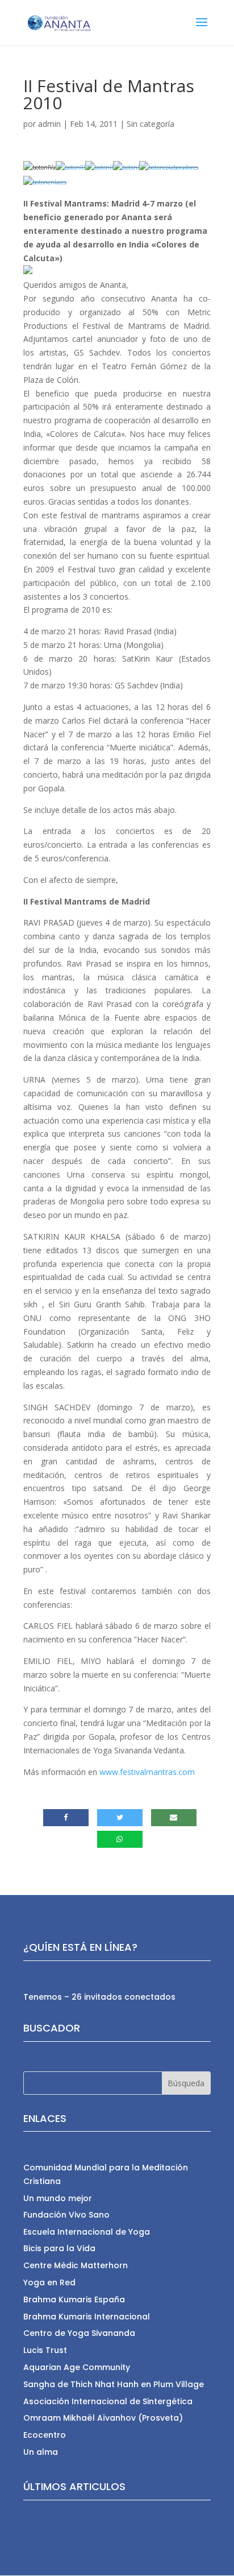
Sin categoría (151, 124)
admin (49, 124)
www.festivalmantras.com (147, 1772)
